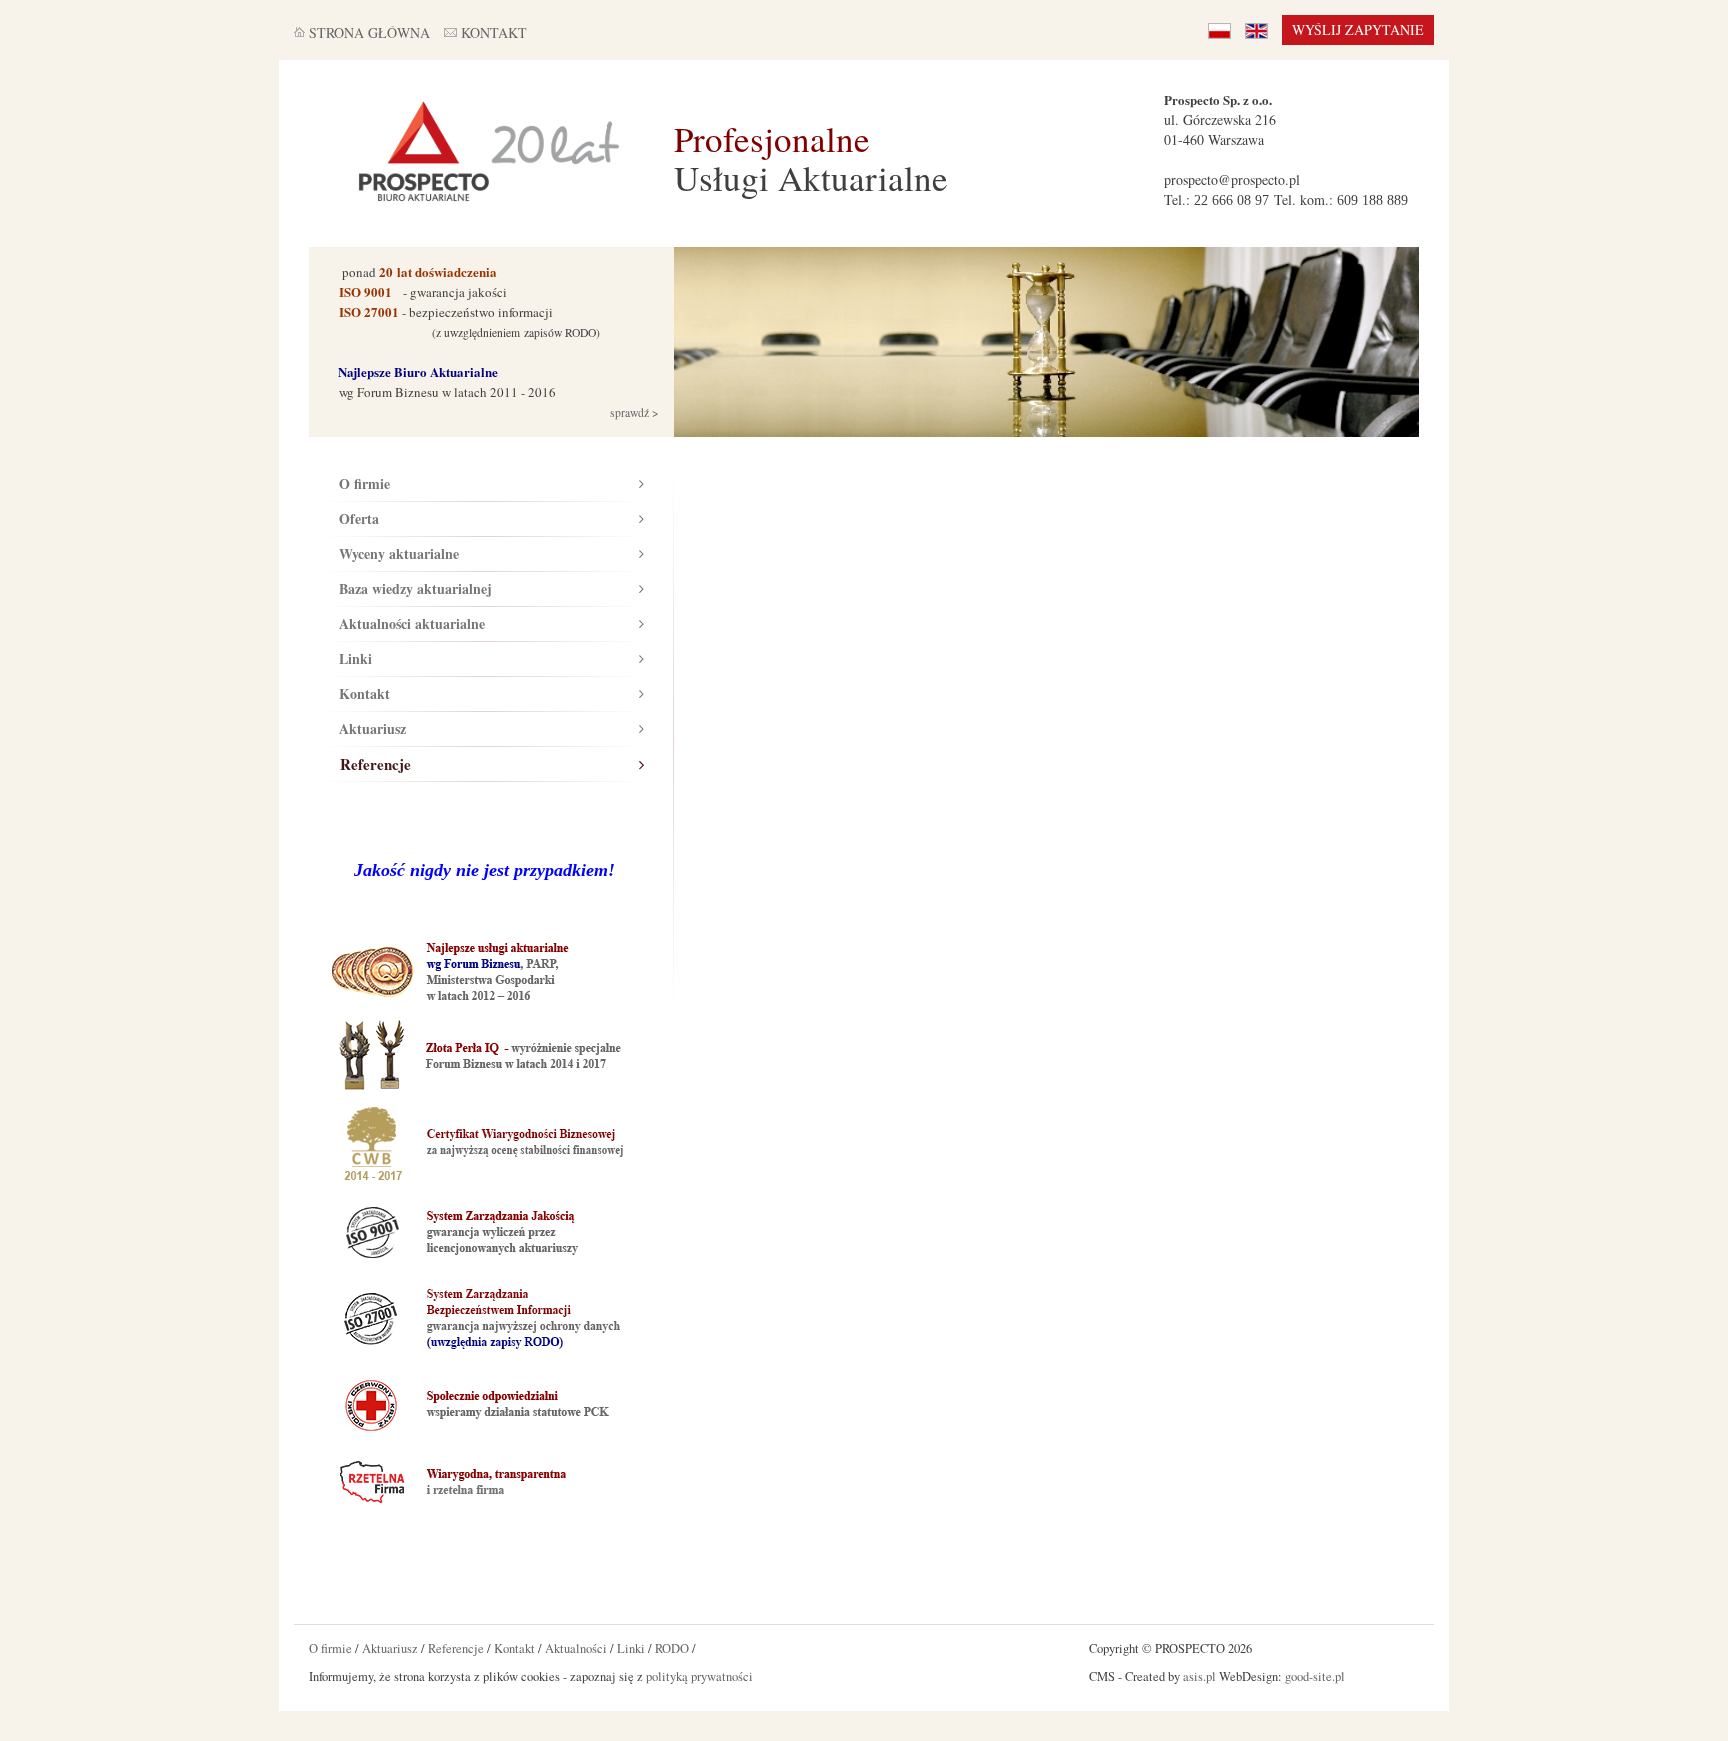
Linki (355, 658)
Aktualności (576, 1648)
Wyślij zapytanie (1358, 29)
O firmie (364, 483)
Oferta (359, 518)
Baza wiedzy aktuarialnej (415, 588)
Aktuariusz (372, 728)
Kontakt (364, 693)
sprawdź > (633, 412)
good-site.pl (1315, 1676)
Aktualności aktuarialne (412, 623)
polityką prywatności (699, 1676)
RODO (672, 1648)
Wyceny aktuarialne (399, 553)
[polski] (1219, 30)
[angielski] (1256, 30)
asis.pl (1199, 1676)
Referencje (375, 764)
